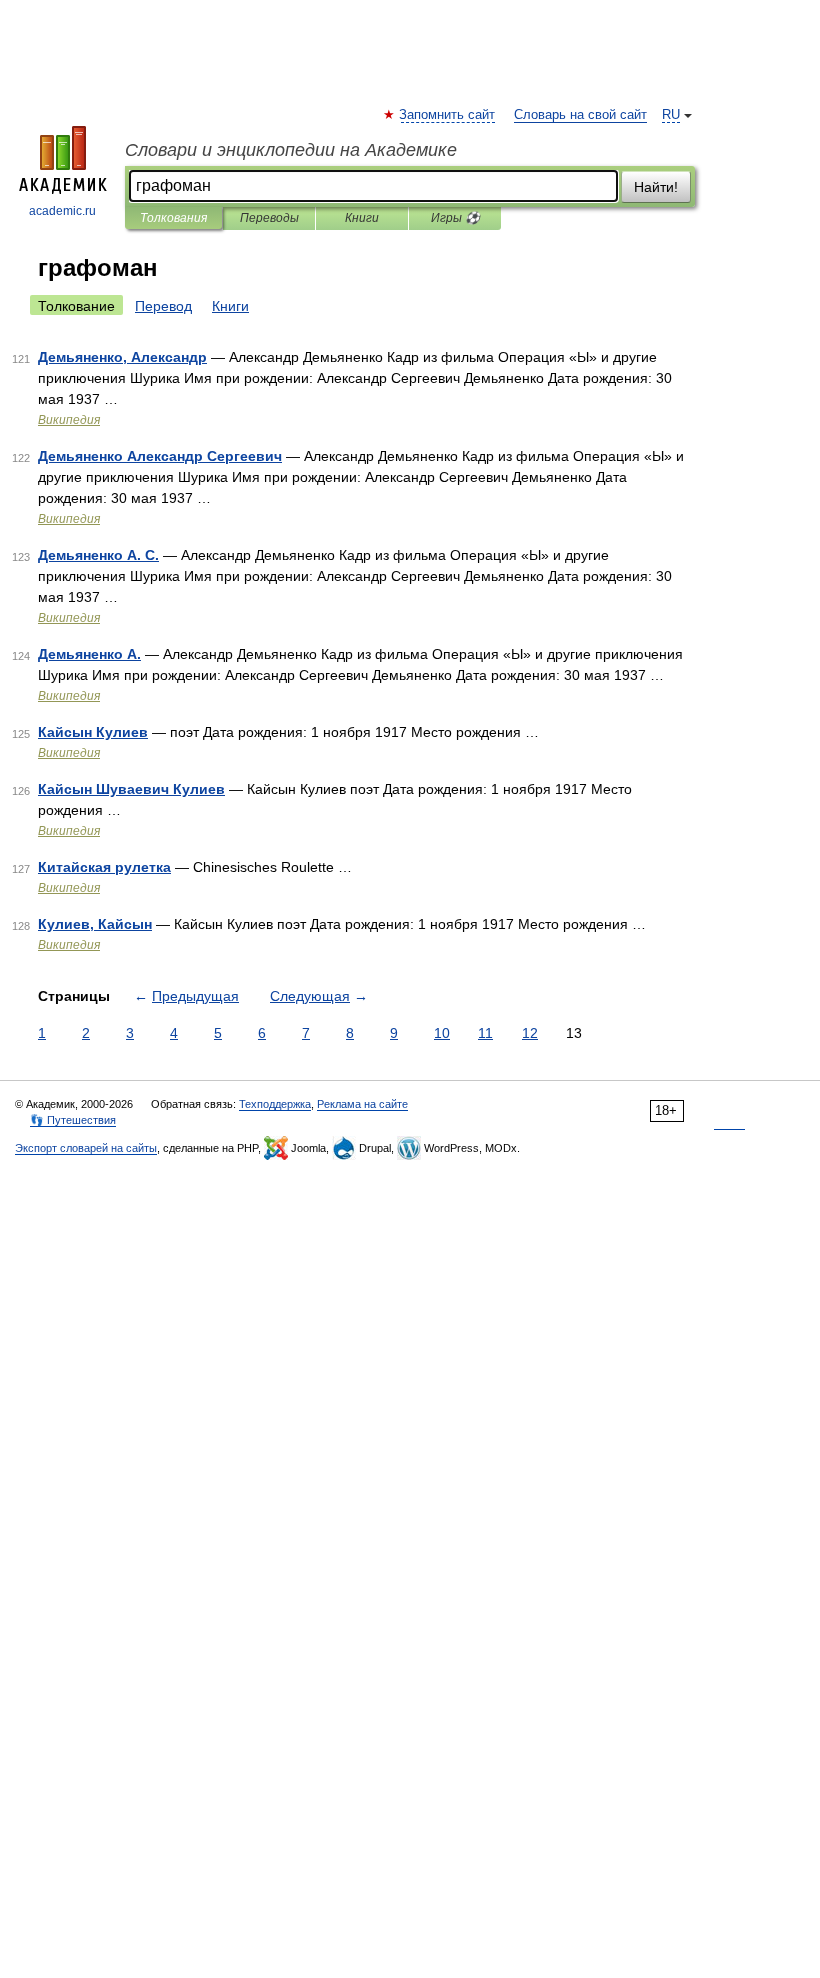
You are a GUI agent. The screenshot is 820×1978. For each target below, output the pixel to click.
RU (671, 115)
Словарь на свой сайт (580, 115)
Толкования (173, 218)
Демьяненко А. (89, 654)
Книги (362, 218)
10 (442, 1033)
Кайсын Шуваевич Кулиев (131, 789)
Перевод (163, 306)
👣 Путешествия (73, 1120)
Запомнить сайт (448, 115)
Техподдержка (275, 1104)
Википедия (69, 420)
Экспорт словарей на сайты (86, 1148)
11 (485, 1033)
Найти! (656, 187)
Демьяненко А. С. (98, 555)
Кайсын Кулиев (93, 732)
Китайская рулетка (104, 867)
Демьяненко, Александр (122, 357)
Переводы (269, 218)
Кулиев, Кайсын (95, 924)
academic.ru (62, 211)
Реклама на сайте (362, 1104)
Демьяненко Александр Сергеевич (160, 456)
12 (530, 1033)
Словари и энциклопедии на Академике (291, 150)
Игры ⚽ (455, 218)
